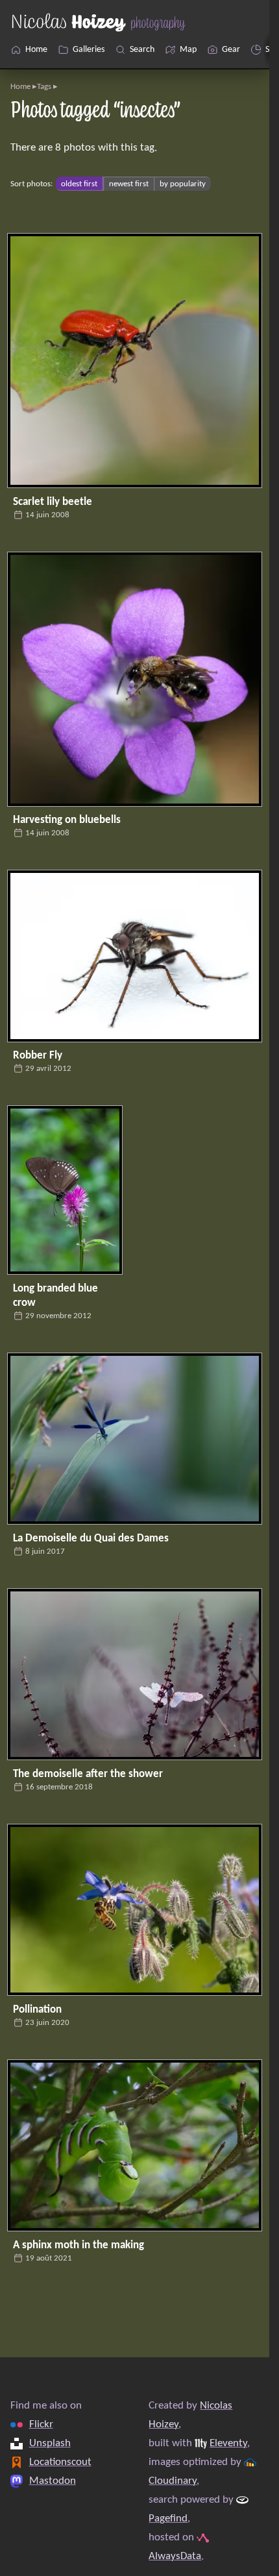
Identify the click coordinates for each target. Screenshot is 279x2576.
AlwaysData (175, 2556)
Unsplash (50, 2443)
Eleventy (228, 2443)
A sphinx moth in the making (79, 2245)
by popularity (183, 184)
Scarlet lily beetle (53, 502)
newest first (129, 184)
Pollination (37, 2010)
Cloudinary (173, 2481)
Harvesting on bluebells (67, 820)
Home (20, 87)
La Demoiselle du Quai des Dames (91, 1539)
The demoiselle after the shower (88, 1774)
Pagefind (168, 2519)
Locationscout (60, 2462)
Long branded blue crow (55, 1296)
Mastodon (53, 2481)
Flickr (41, 2424)
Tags (44, 87)
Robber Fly (38, 1056)
